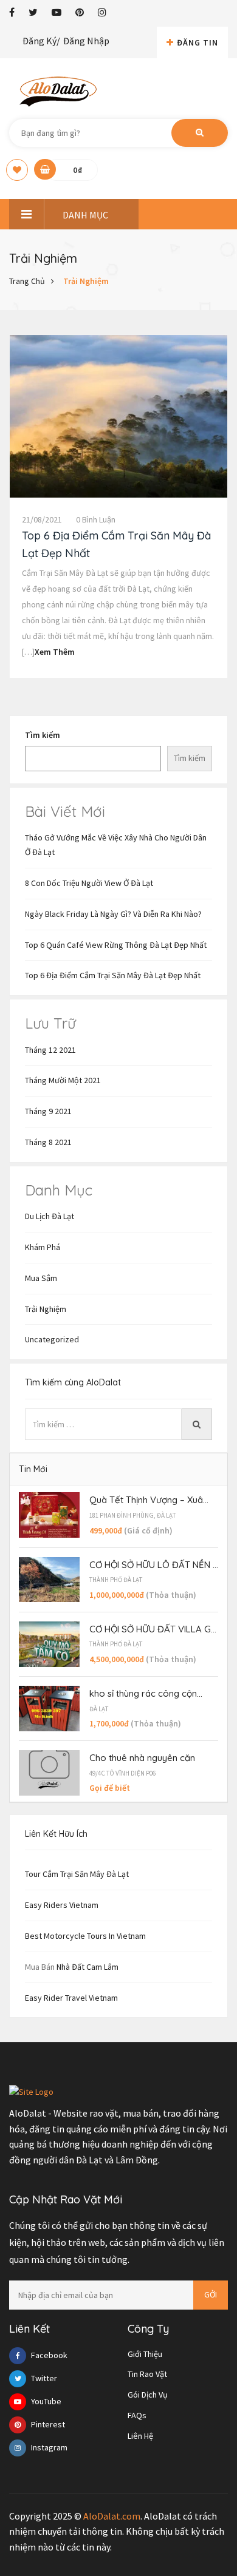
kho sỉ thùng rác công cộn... (146, 1693)
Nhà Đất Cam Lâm (88, 1967)
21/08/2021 (42, 519)
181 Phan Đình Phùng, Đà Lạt (132, 1515)
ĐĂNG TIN (197, 42)
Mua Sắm (41, 1278)
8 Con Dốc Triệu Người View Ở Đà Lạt (89, 883)
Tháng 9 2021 (48, 1111)
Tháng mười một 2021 (63, 1080)
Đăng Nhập (86, 41)
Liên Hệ (140, 2436)
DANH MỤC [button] (85, 215)
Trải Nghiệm (86, 281)
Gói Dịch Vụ (148, 2395)
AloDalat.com (112, 2516)
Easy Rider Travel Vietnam (71, 1998)
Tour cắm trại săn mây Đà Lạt (77, 1874)
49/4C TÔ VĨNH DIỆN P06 (122, 1773)
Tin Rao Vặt (147, 2374)
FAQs (137, 2415)
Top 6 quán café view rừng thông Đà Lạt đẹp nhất (116, 945)
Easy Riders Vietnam (62, 1905)
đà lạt (99, 1709)
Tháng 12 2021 (50, 1050)
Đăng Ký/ (41, 41)
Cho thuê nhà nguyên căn (142, 1758)
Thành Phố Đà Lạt (116, 1580)
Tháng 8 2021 (48, 1142)
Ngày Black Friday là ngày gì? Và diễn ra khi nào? (113, 914)
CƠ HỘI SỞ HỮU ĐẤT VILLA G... (153, 1629)
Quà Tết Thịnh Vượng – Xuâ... (149, 1500)
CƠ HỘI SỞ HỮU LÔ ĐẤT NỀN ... (154, 1565)
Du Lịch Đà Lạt (50, 1216)
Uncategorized (52, 1339)
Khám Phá (43, 1247)
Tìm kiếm (43, 735)
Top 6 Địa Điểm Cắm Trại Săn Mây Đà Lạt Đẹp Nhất (113, 975)
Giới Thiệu (145, 2354)
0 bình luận (96, 519)
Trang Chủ (27, 281)
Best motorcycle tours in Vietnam (85, 1936)
